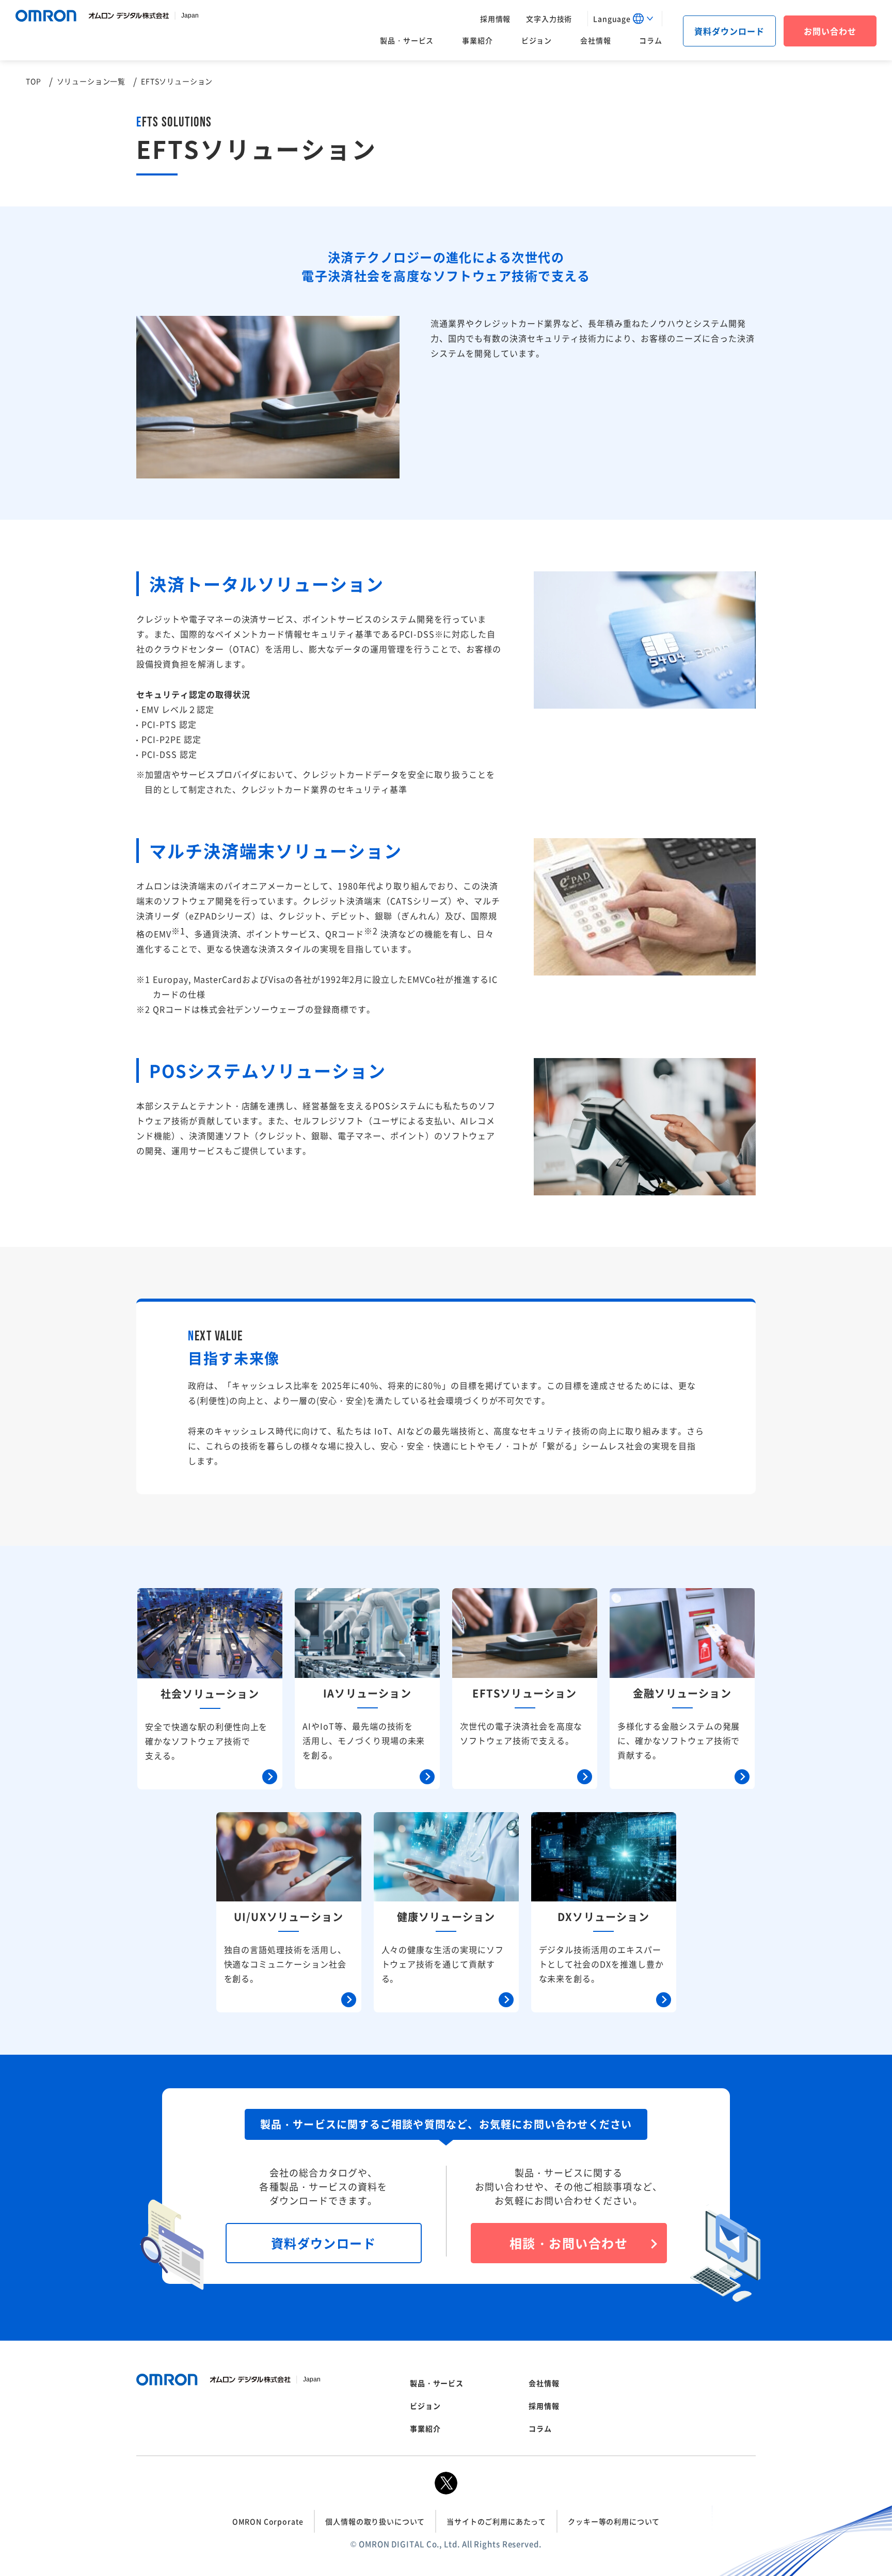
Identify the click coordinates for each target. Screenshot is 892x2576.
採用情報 (495, 19)
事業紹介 (477, 40)
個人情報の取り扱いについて (375, 2521)
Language (612, 19)
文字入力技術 (549, 19)
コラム (651, 40)
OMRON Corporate (268, 2521)
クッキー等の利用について (614, 2521)
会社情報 (595, 40)
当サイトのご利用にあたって (496, 2521)
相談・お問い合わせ (569, 2243)
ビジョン (537, 40)
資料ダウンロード (729, 31)
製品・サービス (407, 40)
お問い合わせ (830, 31)
